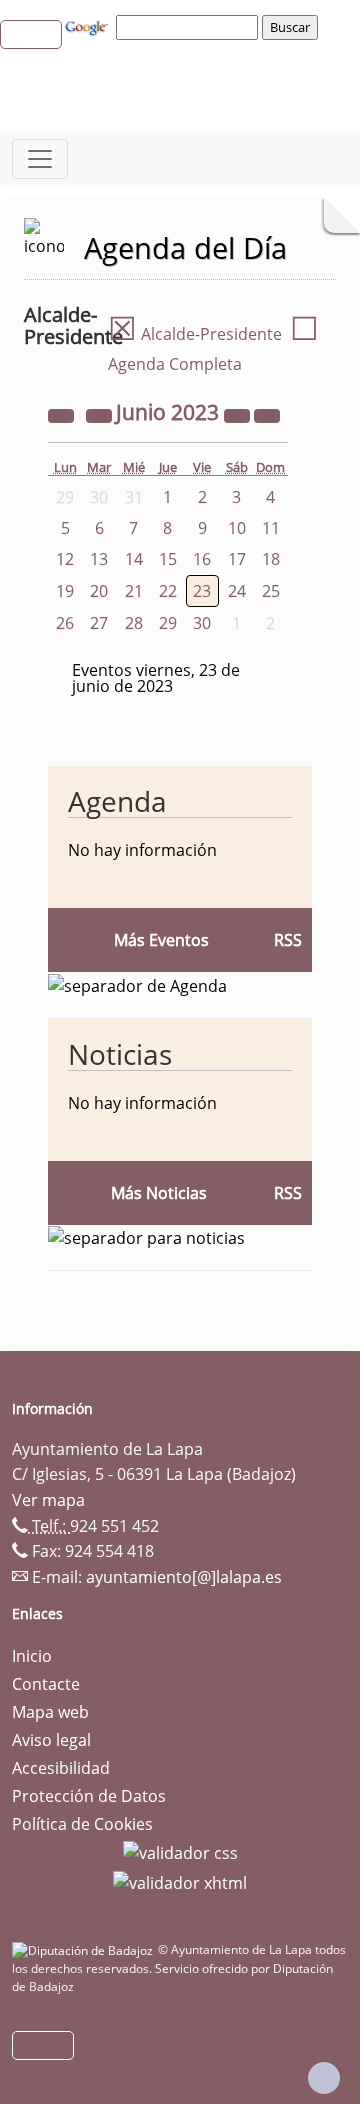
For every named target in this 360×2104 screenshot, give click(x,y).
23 (202, 591)
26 (65, 623)
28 (134, 623)
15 (168, 559)
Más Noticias (159, 1193)
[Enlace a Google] (89, 26)
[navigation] (190, 27)
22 (168, 591)
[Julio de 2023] (267, 414)
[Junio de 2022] (63, 414)
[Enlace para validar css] (180, 1852)
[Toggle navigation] (40, 159)
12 (65, 559)
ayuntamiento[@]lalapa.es (184, 1577)
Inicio (32, 1656)
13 (99, 559)
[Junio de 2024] (239, 414)
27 (99, 623)
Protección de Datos (89, 1796)
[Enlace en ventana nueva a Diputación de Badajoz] (85, 1949)
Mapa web (50, 1712)
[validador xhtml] (180, 1881)
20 (99, 591)
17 (237, 559)
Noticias (120, 1054)
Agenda (117, 801)
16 (202, 559)
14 (134, 559)
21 (134, 591)
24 (237, 591)
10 (237, 528)
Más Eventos (161, 940)
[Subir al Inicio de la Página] (324, 2078)
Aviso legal (51, 1740)
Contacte (46, 1684)
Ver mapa (48, 1500)
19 (65, 591)
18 (271, 559)
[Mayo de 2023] (101, 414)
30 (202, 623)
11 (271, 528)
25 (271, 591)
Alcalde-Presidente (195, 334)
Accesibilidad (61, 1768)
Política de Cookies (82, 1824)
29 (168, 623)
